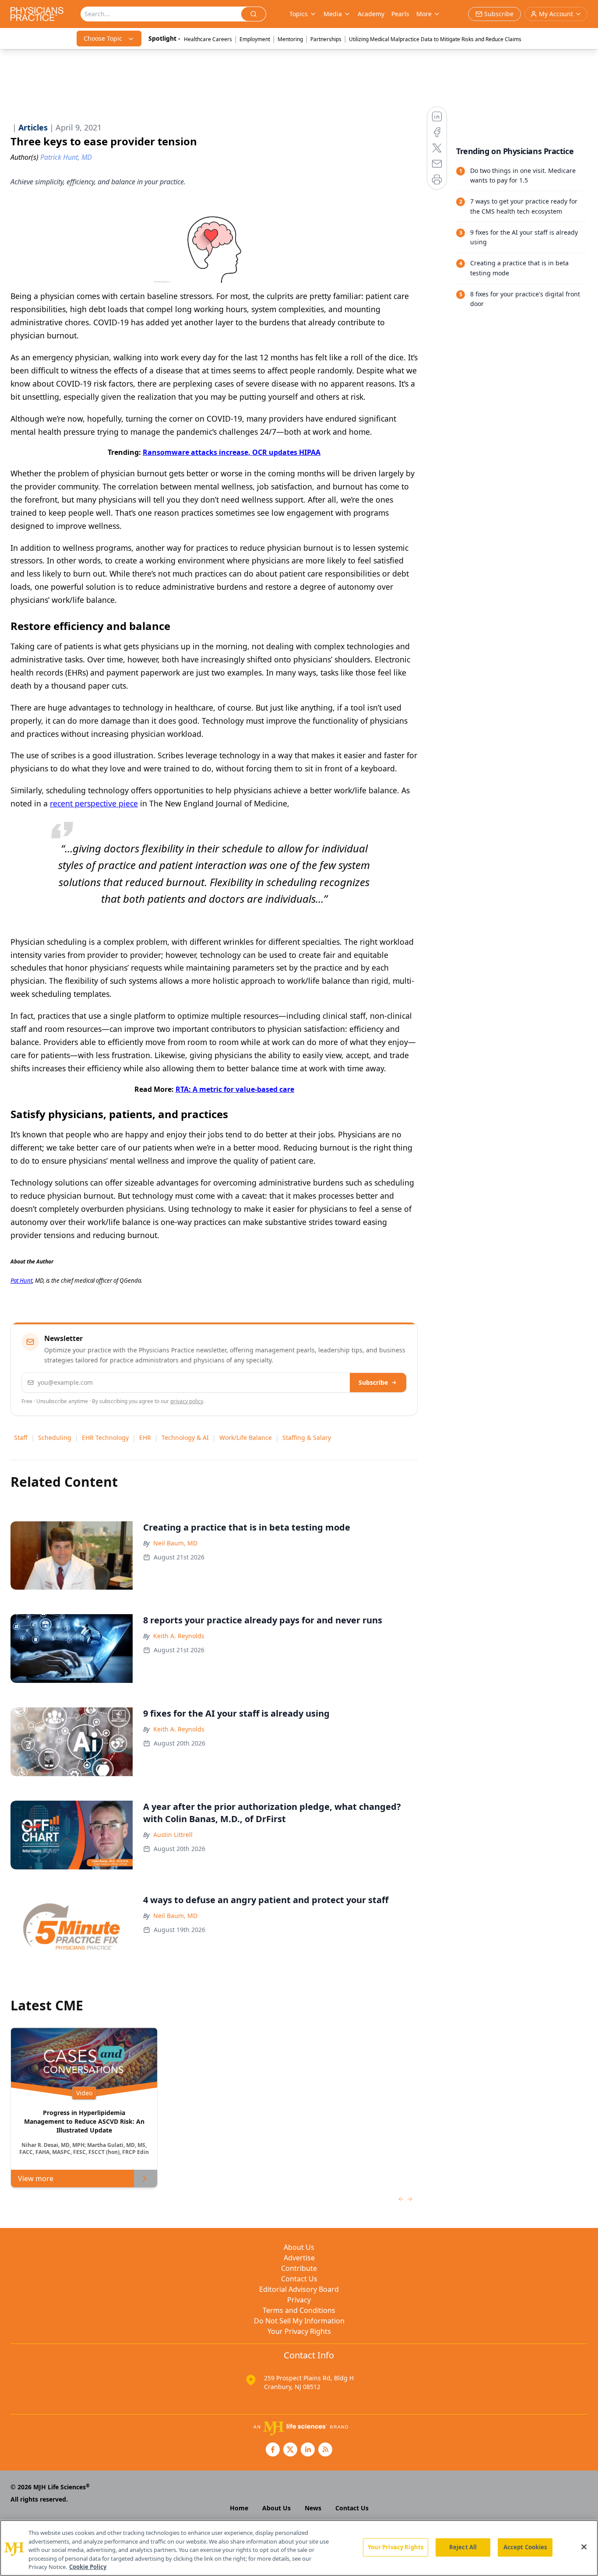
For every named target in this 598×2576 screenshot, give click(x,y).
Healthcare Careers (208, 39)
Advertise (299, 2258)
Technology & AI (185, 1438)
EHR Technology (105, 1438)
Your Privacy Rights (299, 2331)
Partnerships (326, 39)
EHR (145, 1438)
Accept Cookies (525, 2547)
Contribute (299, 2268)
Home (239, 2508)
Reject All (463, 2547)
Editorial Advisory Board (299, 2289)
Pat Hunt (21, 1281)
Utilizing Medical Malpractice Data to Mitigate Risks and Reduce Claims (435, 39)
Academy (371, 14)
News (313, 2508)
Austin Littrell (173, 1835)
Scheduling (55, 1438)
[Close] (584, 2547)
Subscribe (373, 1382)
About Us (299, 2247)
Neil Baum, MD (175, 1543)
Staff (21, 1438)
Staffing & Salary (307, 1438)
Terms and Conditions (299, 2310)
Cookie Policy (88, 2567)
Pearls (400, 14)
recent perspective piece (94, 803)
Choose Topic (103, 38)
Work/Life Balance (246, 1438)
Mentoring (290, 39)
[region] (299, 2548)
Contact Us (299, 2279)
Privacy (299, 2300)
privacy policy (187, 1401)
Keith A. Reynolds (179, 1636)
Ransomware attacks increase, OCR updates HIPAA (232, 452)
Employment (255, 39)
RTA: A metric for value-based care (235, 1089)
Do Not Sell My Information (299, 2321)
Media (333, 14)
